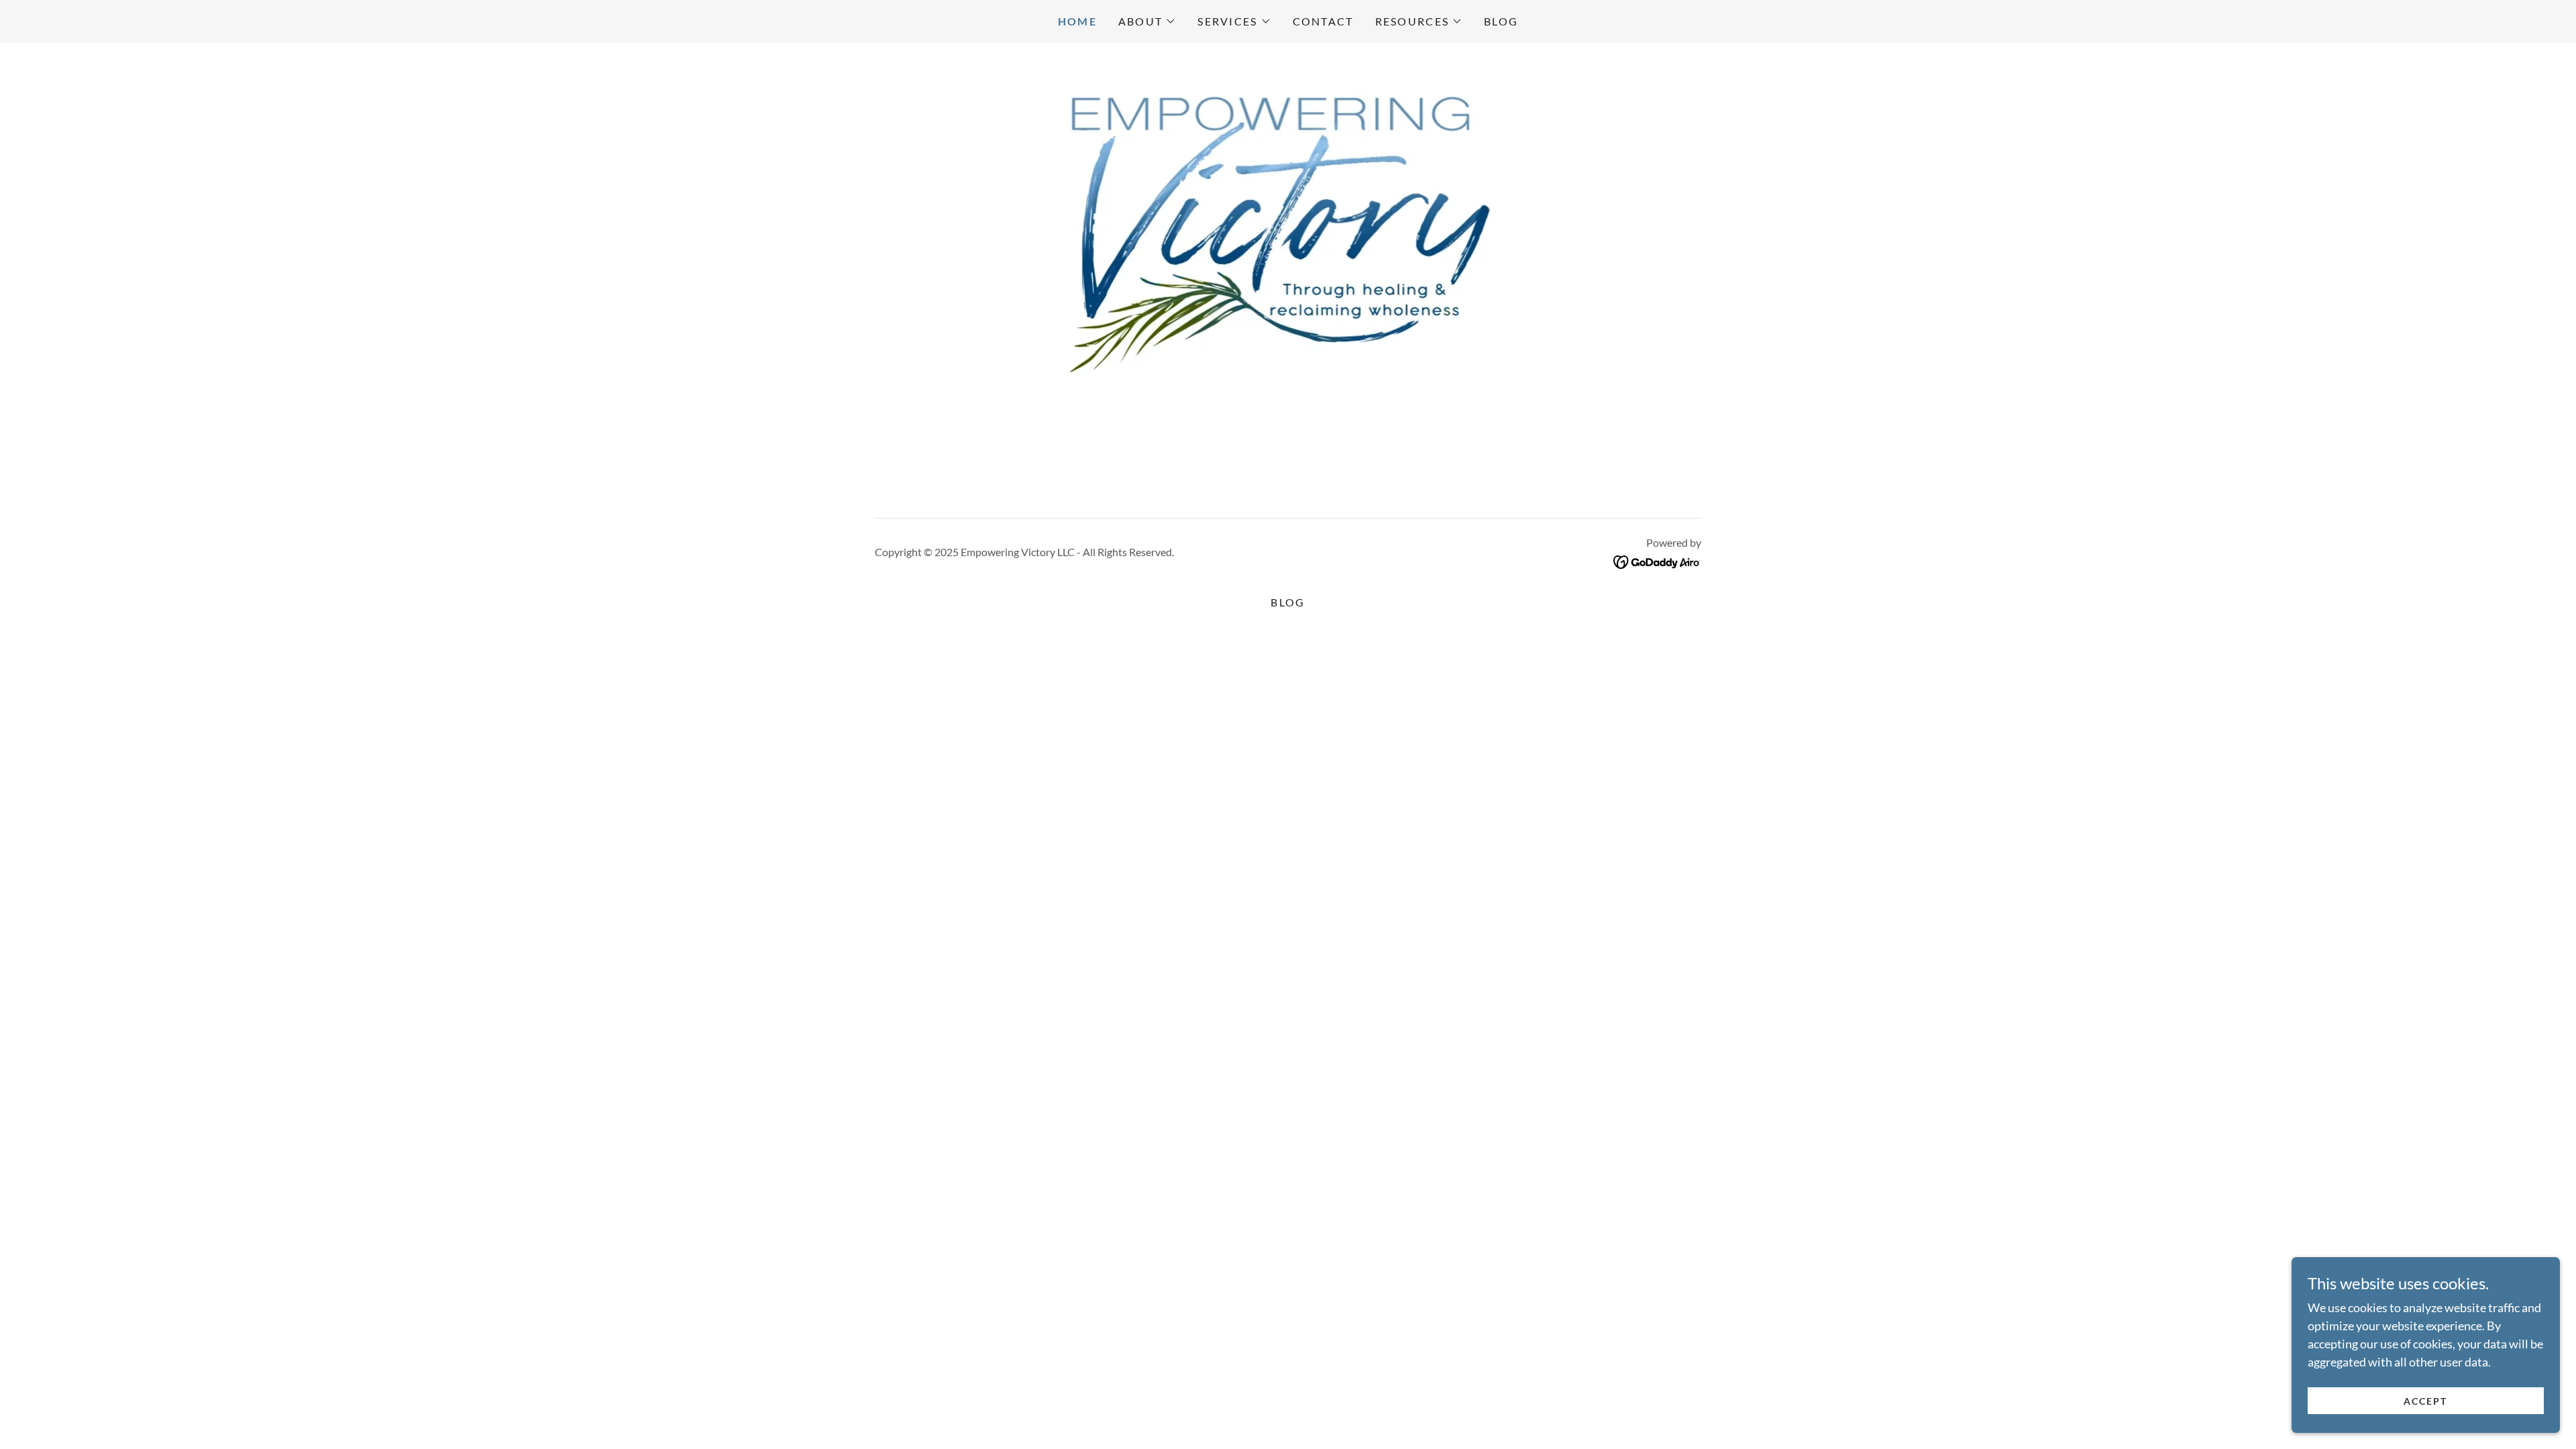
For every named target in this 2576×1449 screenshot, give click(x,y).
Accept (2425, 1401)
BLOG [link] (1501, 21)
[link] (1657, 561)
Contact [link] (1323, 21)
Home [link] (1077, 21)
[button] (1147, 21)
